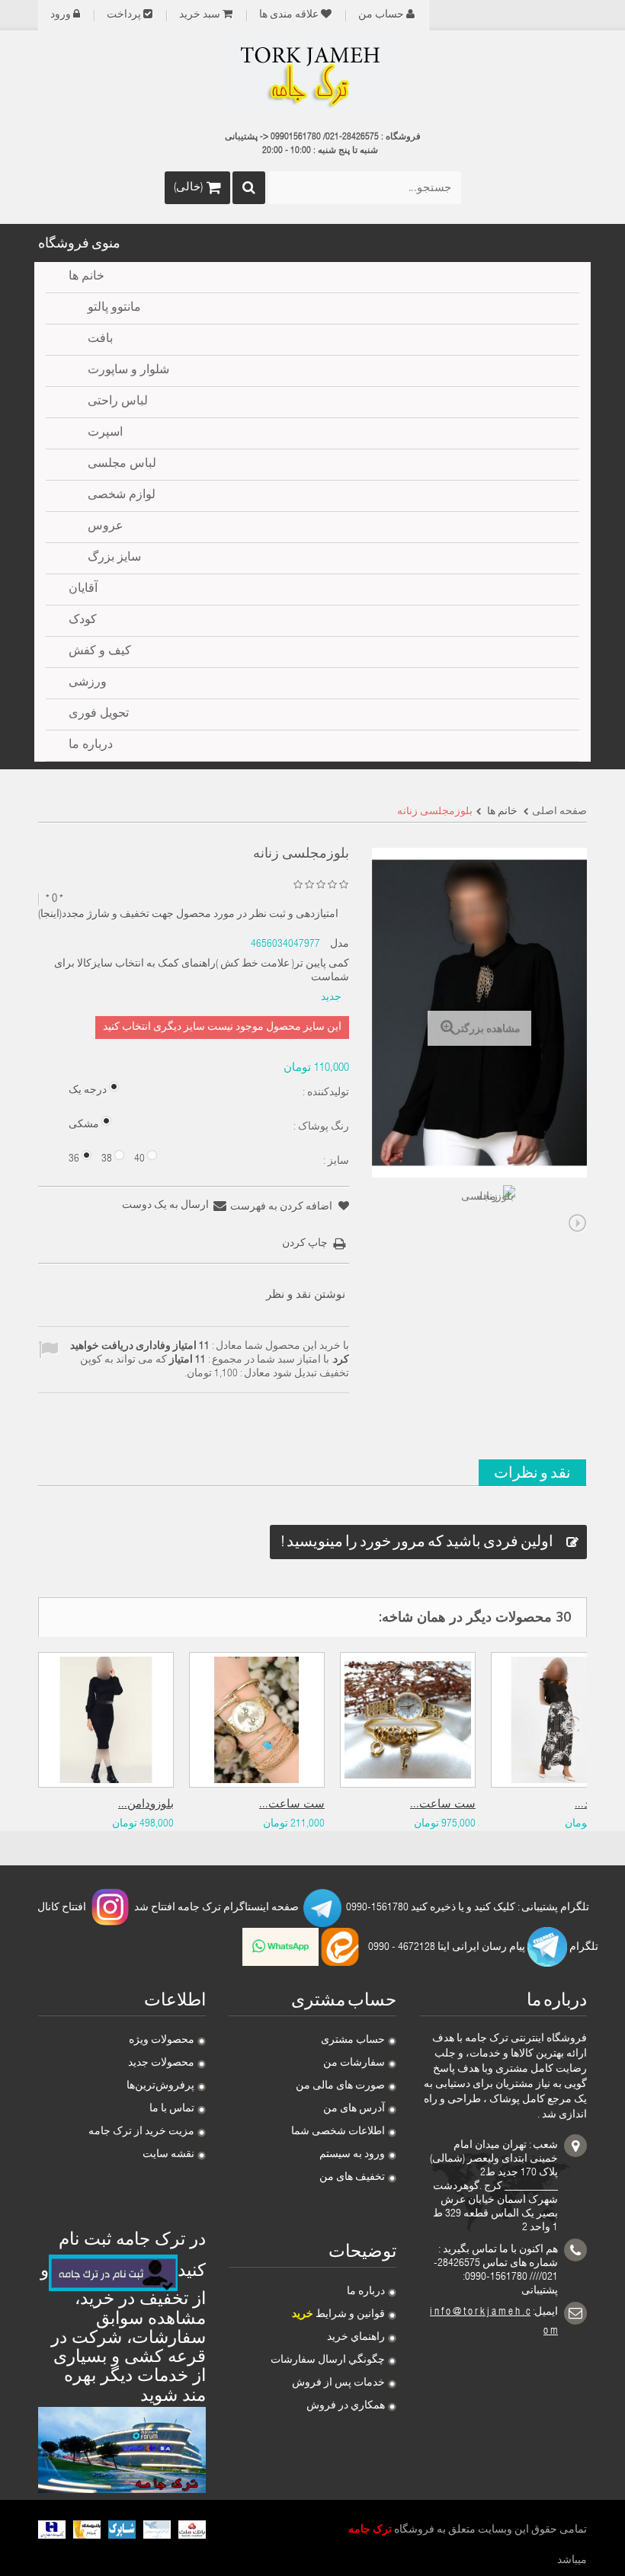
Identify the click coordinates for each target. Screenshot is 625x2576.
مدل (340, 944)
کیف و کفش (100, 652)
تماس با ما (172, 2109)
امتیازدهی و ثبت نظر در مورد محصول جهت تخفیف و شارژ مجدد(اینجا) (188, 915)
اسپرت (105, 433)
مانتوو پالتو (114, 308)
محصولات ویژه (162, 2041)
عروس (106, 527)
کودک (83, 621)
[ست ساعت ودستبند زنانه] (408, 1720)
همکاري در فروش (346, 2406)
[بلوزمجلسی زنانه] (488, 1213)
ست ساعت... (292, 1805)
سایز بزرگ (114, 558)
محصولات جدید (161, 2063)
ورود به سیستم (352, 2155)
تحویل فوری (99, 714)
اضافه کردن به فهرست (282, 1207)
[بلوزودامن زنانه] (106, 1720)
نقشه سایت (168, 2155)
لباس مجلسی (122, 465)
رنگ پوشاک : (320, 1127)
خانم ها (87, 277)
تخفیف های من (352, 2178)
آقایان (83, 590)
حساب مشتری (353, 2041)
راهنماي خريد (356, 2338)
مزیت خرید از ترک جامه (141, 2132)
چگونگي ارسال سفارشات (328, 2360)
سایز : (335, 1162)
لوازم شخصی (122, 496)
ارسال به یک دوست (165, 1206)
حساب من (381, 15)
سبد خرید (200, 15)
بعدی (578, 1223)
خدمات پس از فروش (338, 2383)
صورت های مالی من (340, 2086)
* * (54, 899)
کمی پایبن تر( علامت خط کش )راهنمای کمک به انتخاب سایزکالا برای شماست (201, 971)
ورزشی (88, 683)
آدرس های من (354, 2109)
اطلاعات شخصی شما (338, 2132)
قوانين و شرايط (338, 2315)
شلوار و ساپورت (128, 371)
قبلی (381, 1223)
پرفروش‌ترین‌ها (160, 2086)
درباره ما (366, 2292)
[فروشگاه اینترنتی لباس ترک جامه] (312, 78)
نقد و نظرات (532, 1472)
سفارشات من (354, 2063)
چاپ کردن (305, 1244)
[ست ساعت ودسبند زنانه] (257, 1720)
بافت (100, 340)
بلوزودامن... (146, 1805)
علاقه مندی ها (289, 15)
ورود (61, 15)
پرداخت (124, 15)
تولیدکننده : (325, 1093)
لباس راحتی (118, 402)
